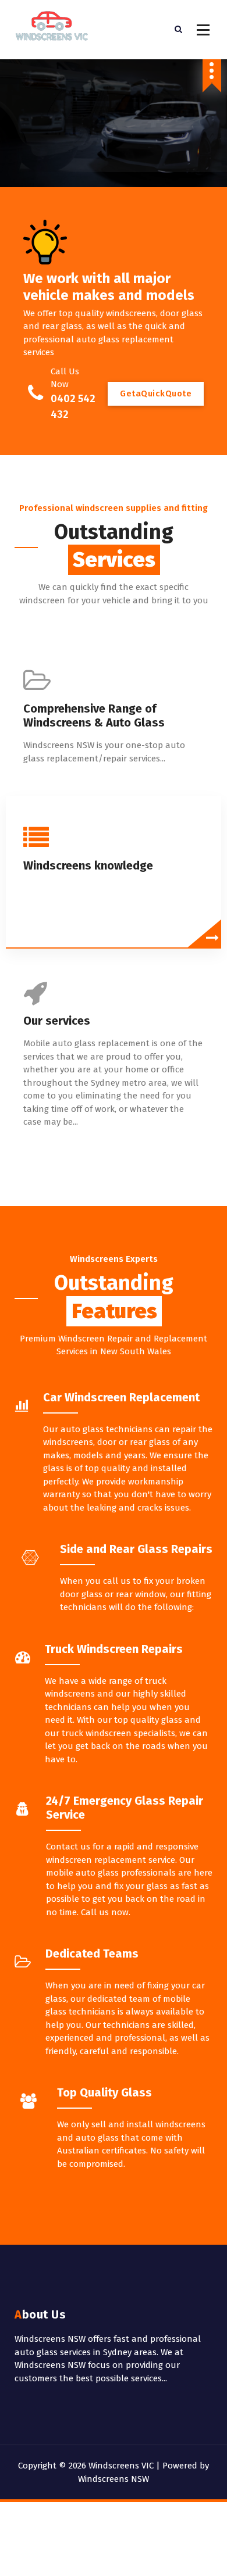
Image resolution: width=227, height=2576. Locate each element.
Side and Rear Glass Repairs (136, 1549)
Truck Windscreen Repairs (114, 1649)
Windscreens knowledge (88, 865)
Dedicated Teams (92, 1954)
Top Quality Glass (104, 2092)
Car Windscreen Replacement (121, 1397)
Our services (57, 1021)
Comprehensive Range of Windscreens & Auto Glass (94, 715)
